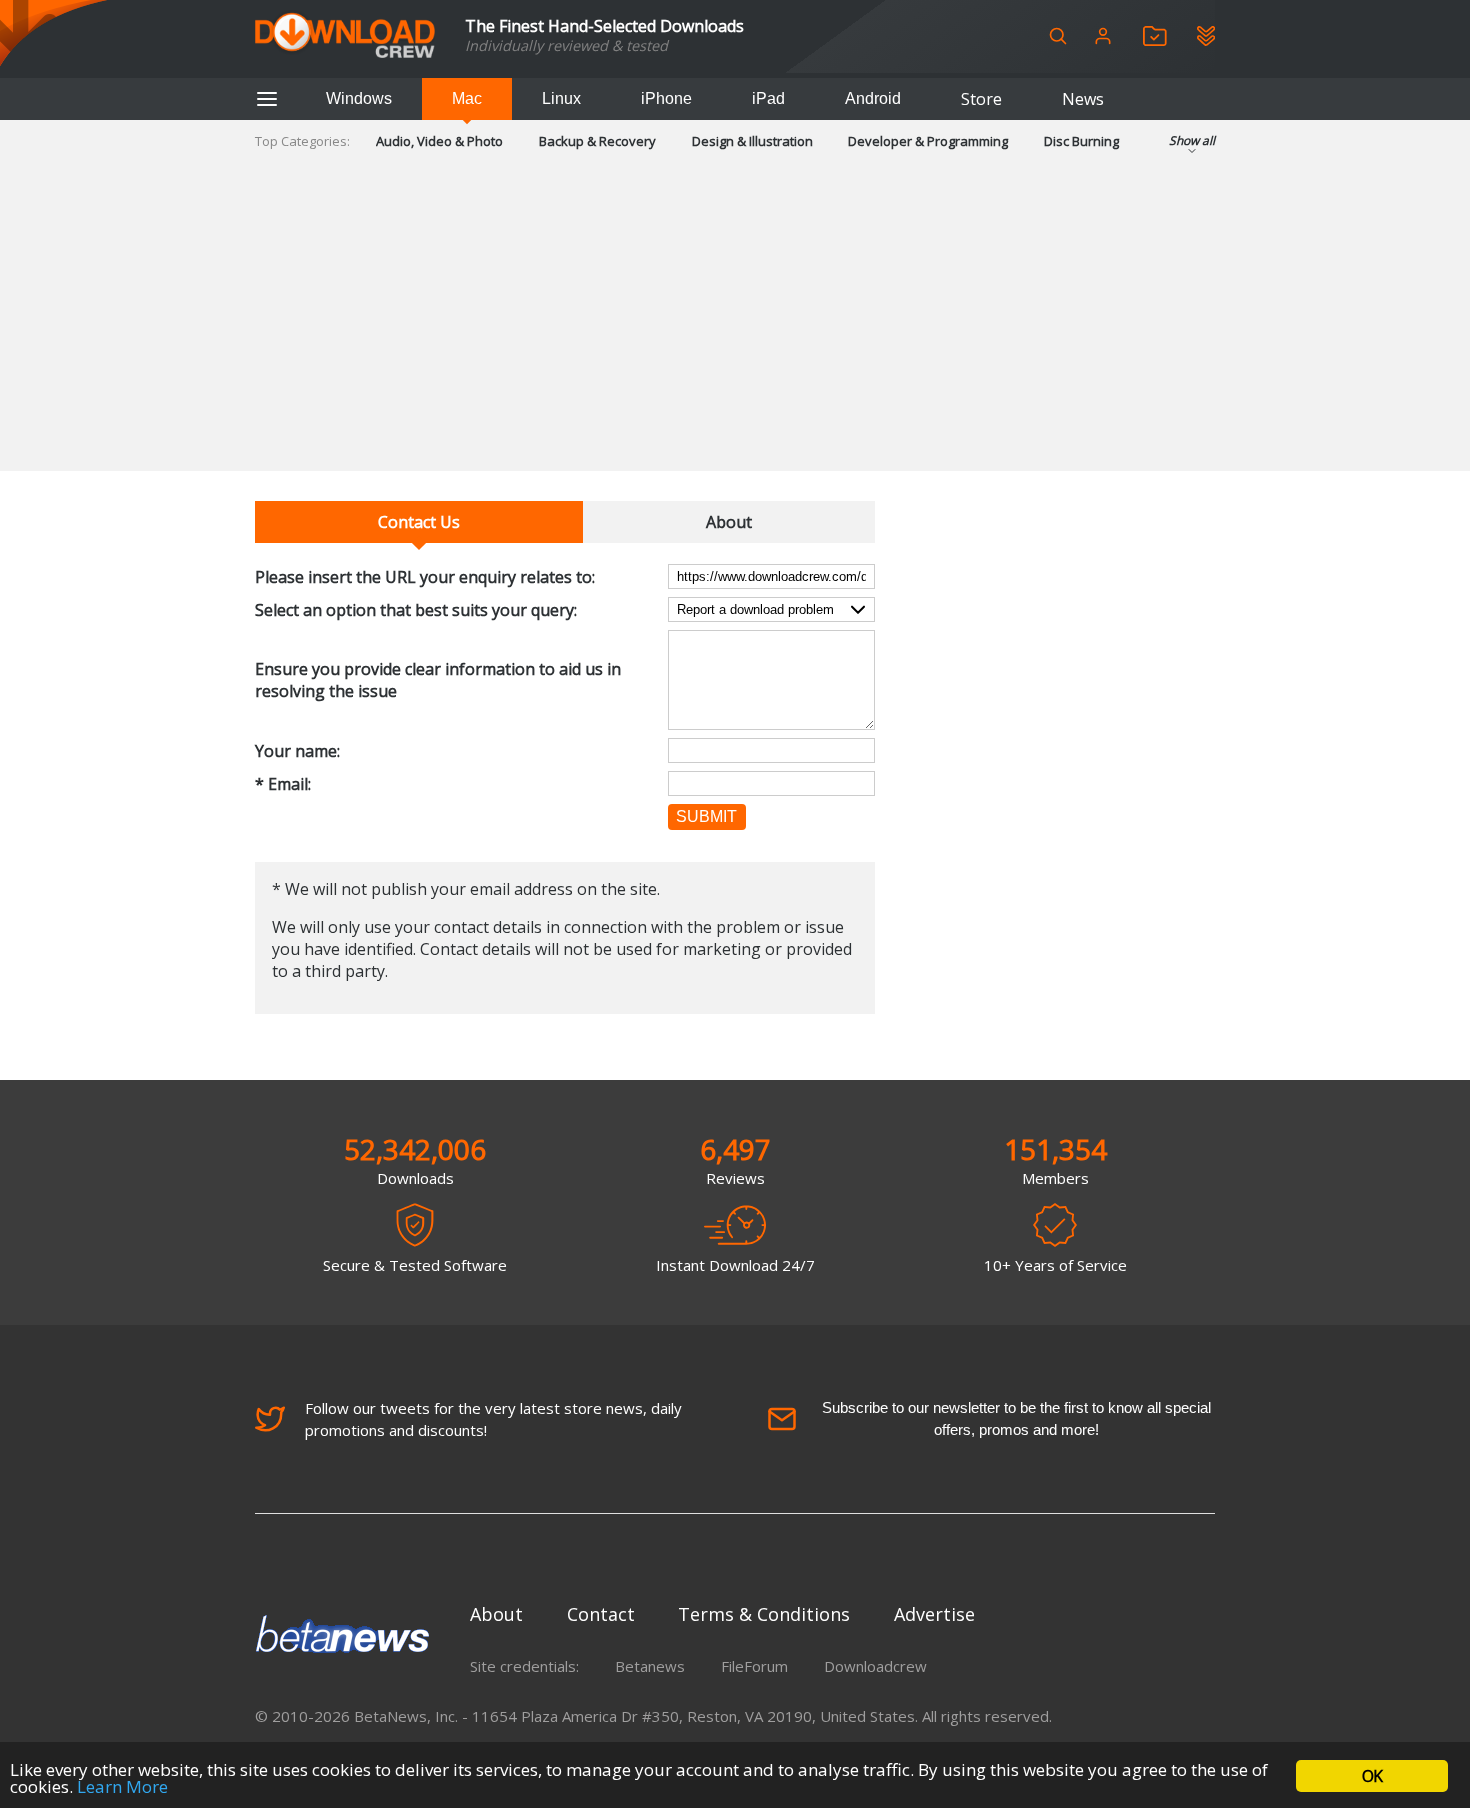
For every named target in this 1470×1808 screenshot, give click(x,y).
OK (1372, 1776)
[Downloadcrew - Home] (345, 36)
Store (981, 99)
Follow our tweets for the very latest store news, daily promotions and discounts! (493, 1419)
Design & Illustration (752, 141)
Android (873, 98)
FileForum (754, 1666)
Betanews (650, 1666)
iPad (768, 98)
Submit (706, 816)
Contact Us (419, 522)
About (729, 522)
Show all (1192, 140)
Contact (601, 1614)
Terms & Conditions (764, 1614)
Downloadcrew (875, 1666)
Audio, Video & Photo (439, 141)
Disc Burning (1081, 141)
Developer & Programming (928, 141)
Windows (359, 98)
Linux (561, 98)
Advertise (934, 1614)
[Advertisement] (735, 331)
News (1083, 99)
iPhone (666, 98)
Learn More (122, 1786)
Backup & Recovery (597, 141)
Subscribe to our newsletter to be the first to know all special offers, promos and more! (1016, 1418)
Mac (467, 98)
